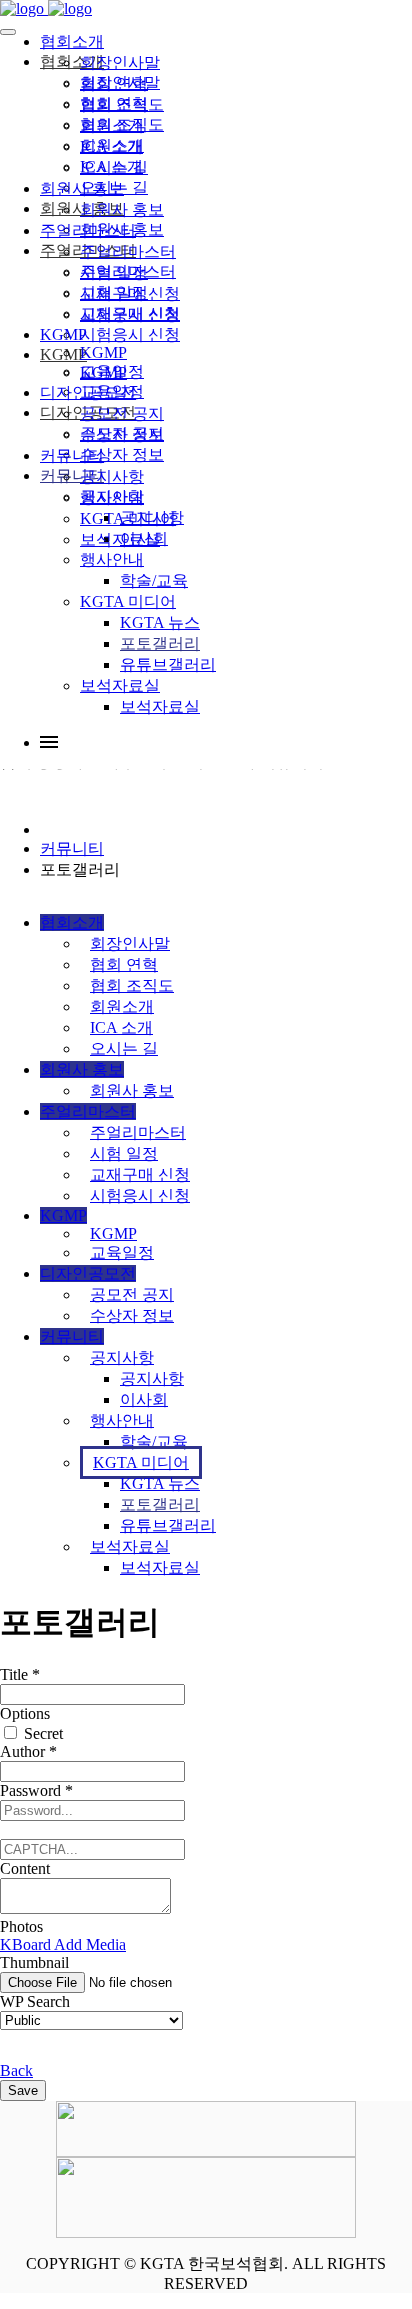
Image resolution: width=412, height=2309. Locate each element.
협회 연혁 (114, 83)
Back (16, 2070)
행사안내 (112, 559)
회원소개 (112, 125)
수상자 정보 (122, 434)
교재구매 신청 (130, 293)
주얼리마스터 (88, 230)
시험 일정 (114, 272)
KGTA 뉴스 (160, 622)
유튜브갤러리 (168, 664)
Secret (41, 1733)
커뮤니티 (72, 455)
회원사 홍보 (82, 188)
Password (36, 1790)
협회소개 (72, 41)
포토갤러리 (160, 643)
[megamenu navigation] (49, 742)
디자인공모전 (88, 392)
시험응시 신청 (130, 314)
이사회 (144, 1399)
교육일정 (112, 371)
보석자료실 (120, 685)
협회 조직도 (122, 104)
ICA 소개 (111, 146)
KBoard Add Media (63, 1944)
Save (23, 2090)
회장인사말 (120, 62)
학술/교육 (154, 580)
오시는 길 (114, 167)
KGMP (63, 334)
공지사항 (112, 476)
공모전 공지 (122, 413)
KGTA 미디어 (128, 601)
